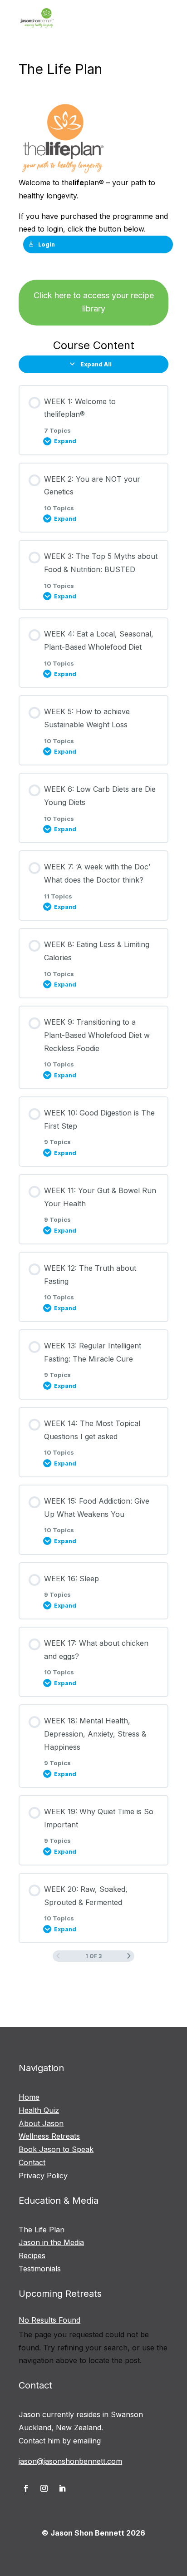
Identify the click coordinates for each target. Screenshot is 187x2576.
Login (47, 244)
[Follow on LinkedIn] (62, 2488)
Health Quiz (39, 2110)
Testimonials (40, 2269)
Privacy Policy (43, 2176)
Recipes (32, 2255)
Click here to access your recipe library (94, 302)
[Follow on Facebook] (26, 2488)
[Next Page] (129, 1956)
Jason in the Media (51, 2242)
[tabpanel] (93, 213)
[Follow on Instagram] (44, 2488)
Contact (32, 2162)
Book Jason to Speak (56, 2149)
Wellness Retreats (49, 2136)
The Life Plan (42, 2230)
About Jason (41, 2123)
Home (29, 2097)
